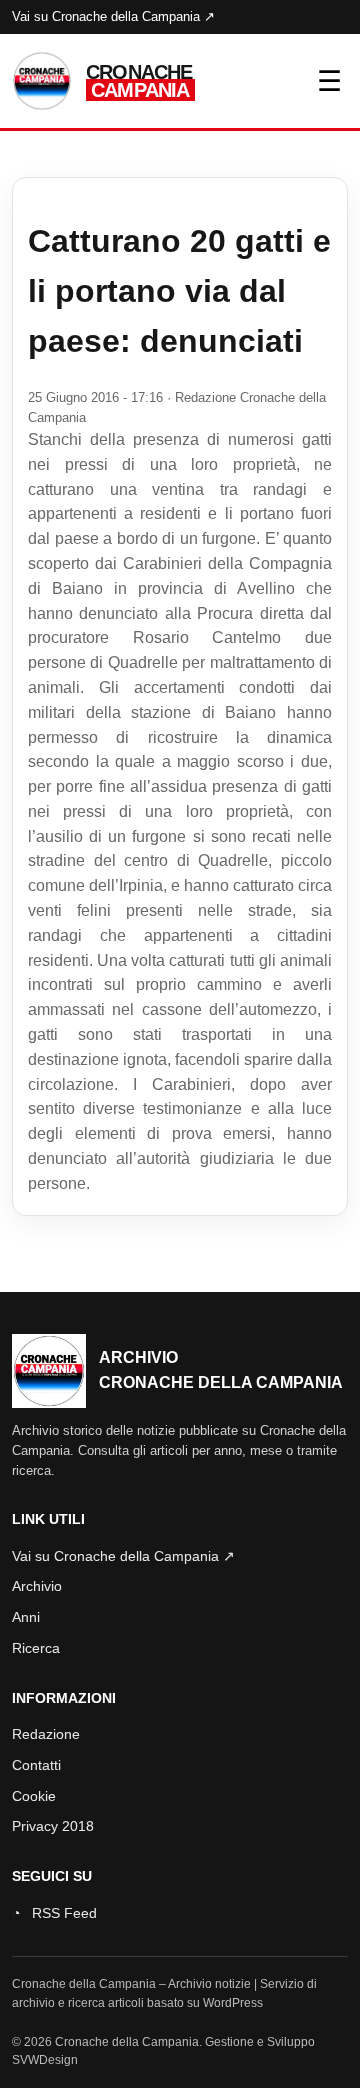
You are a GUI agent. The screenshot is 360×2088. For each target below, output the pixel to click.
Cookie (34, 1796)
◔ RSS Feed (54, 1913)
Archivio (37, 1586)
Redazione (46, 1734)
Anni (26, 1617)
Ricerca (36, 1648)
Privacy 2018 (53, 1826)
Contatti (36, 1765)
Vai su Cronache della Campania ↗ (113, 16)
